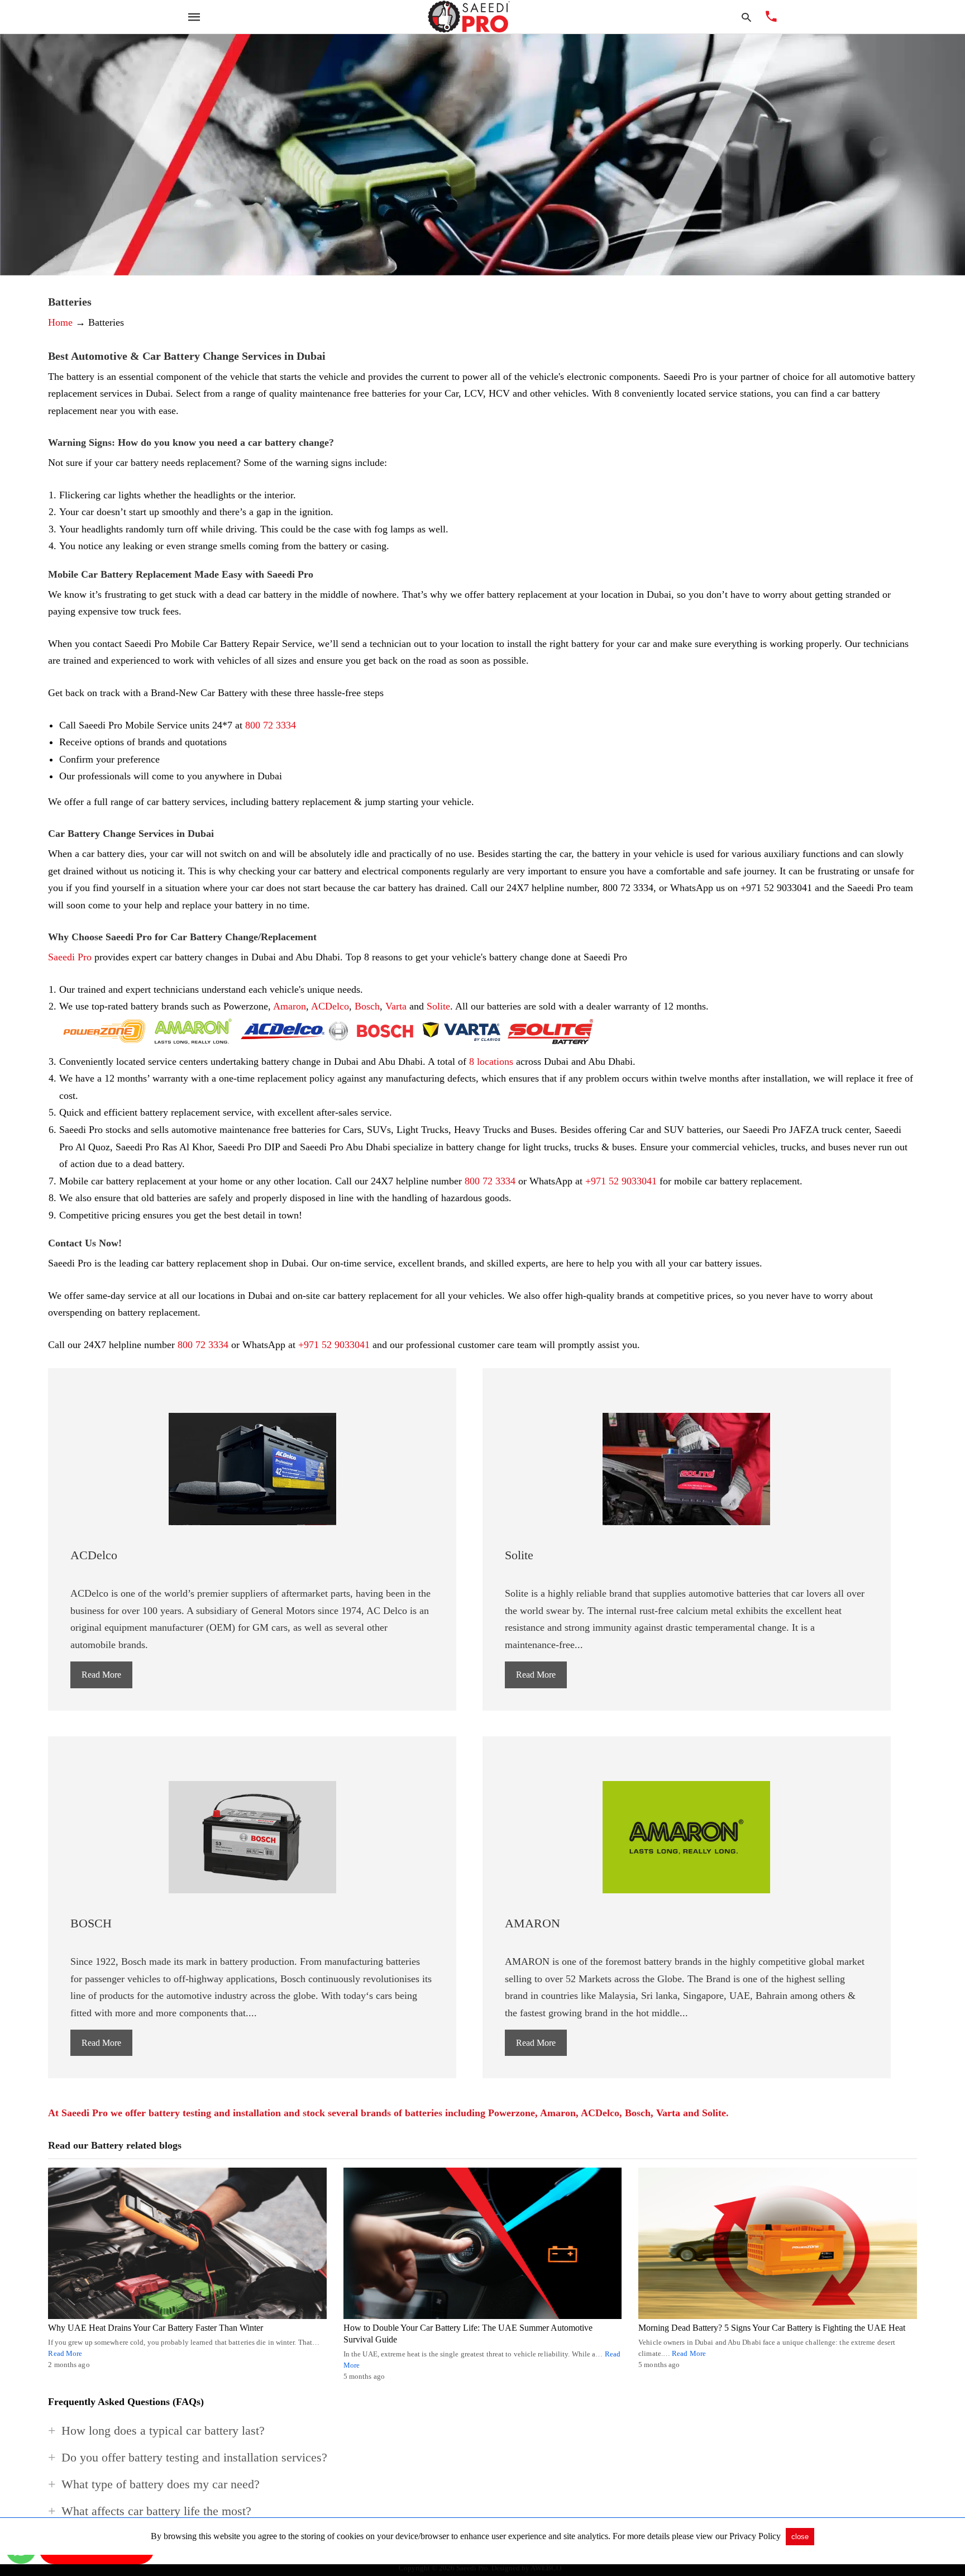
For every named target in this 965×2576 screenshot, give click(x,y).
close (800, 2537)
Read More (101, 1675)
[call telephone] (771, 18)
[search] (746, 17)
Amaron (290, 1006)
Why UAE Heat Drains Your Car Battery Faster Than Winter (156, 2328)
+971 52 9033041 (621, 1181)
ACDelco (330, 1006)
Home (60, 322)
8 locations (491, 1061)
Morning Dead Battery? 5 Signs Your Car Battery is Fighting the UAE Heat (772, 2328)
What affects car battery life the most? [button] (156, 2511)
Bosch (367, 1006)
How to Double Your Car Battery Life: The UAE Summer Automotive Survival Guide (468, 2334)
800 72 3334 (271, 725)
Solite (438, 1006)
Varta (396, 1006)
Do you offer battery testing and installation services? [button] (194, 2457)
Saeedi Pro (70, 957)
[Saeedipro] (469, 17)
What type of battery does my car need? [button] (161, 2484)
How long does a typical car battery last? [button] (163, 2430)
